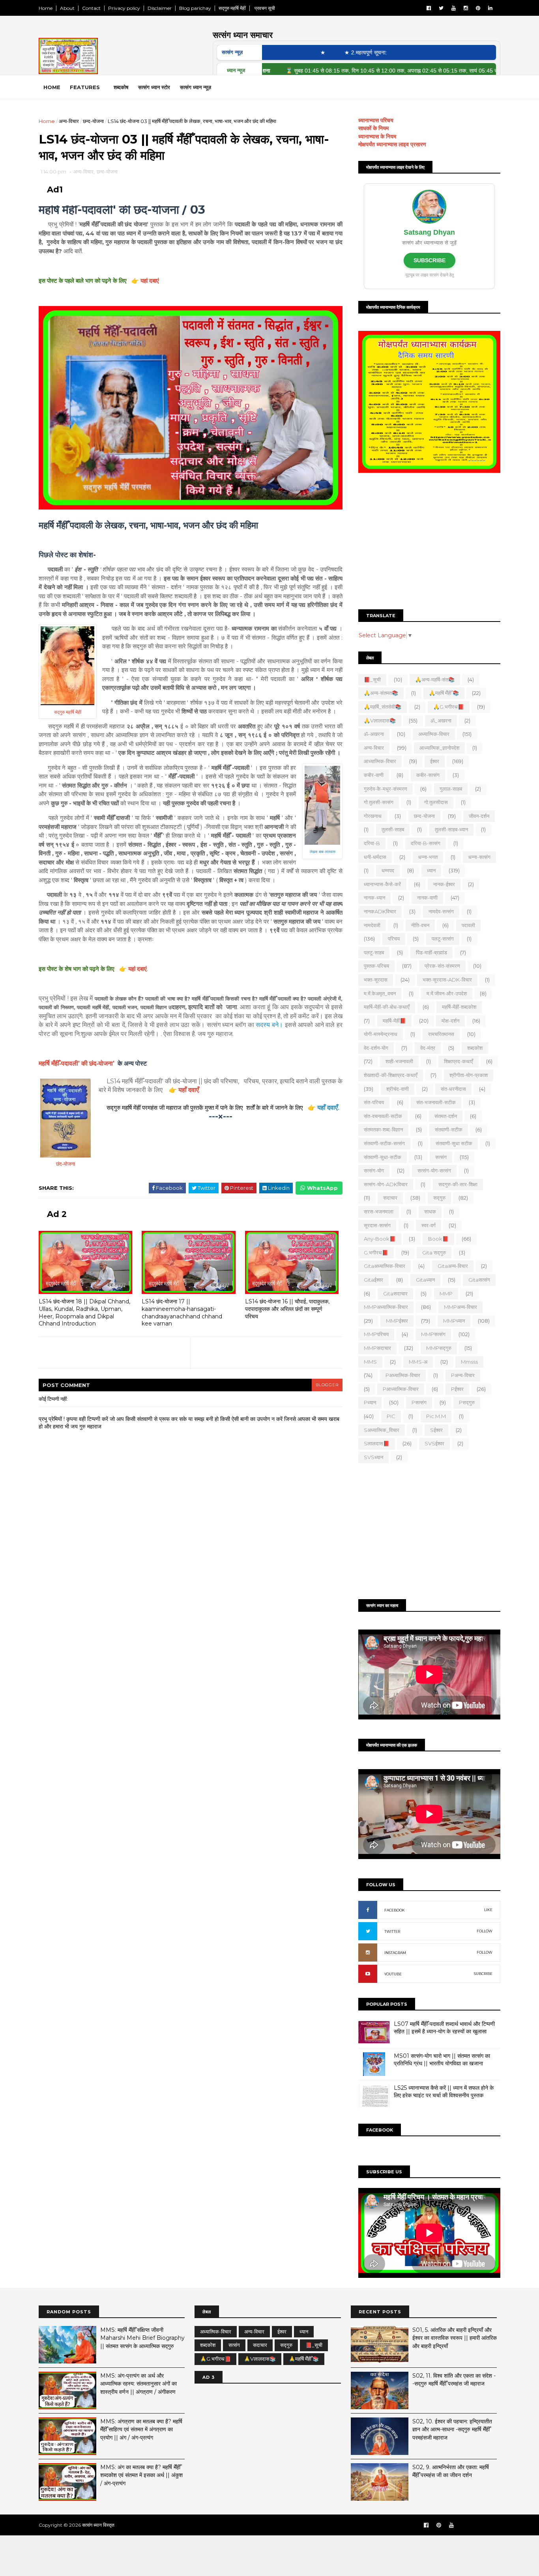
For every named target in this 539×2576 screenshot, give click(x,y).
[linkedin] (490, 8)
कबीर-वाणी (374, 775)
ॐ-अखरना (374, 734)
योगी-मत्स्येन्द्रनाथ (381, 1034)
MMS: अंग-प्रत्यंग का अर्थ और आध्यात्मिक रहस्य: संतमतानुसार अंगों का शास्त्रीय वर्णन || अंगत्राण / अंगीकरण (138, 2384)
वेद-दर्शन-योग (376, 1048)
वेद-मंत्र (428, 1048)
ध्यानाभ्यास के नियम (377, 136)
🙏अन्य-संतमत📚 (381, 693)
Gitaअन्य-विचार (453, 1266)
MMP (446, 1294)
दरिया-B (372, 843)
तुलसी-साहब (393, 829)
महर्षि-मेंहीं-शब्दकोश (459, 1007)
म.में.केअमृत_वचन (380, 993)
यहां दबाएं (150, 281)
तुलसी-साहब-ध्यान (451, 829)
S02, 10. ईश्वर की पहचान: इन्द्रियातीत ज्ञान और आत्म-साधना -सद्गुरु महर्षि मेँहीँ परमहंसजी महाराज (452, 2429)
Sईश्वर (436, 1430)
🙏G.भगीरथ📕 (449, 707)
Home (46, 8)
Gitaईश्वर (373, 1280)
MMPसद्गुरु (439, 1348)
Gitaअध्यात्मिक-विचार (385, 1266)
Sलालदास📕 (377, 1443)
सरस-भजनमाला (379, 1211)
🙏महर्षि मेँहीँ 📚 (444, 693)
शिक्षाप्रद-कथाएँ (459, 1061)
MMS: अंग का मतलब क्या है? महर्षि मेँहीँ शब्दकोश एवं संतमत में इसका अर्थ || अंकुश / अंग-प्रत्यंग (141, 2475)
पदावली (468, 925)
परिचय (394, 939)
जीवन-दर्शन (479, 816)
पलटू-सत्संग (443, 939)
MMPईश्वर (397, 1321)
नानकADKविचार (380, 911)
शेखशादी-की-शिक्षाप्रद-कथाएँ (391, 1075)
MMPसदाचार (377, 1348)
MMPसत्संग (433, 1334)
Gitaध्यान (425, 1280)
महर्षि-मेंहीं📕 (394, 1021)
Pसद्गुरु (467, 1402)
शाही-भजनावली (399, 1061)
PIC (391, 1416)
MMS (370, 1362)
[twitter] (441, 8)
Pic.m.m (436, 1416)
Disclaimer (160, 8)
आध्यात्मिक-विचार (380, 761)
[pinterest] (478, 8)
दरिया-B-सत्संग (426, 843)
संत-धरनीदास (453, 1089)
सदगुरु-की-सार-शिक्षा (458, 1184)
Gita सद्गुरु (434, 1253)
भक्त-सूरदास (376, 980)
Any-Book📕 (380, 1239)
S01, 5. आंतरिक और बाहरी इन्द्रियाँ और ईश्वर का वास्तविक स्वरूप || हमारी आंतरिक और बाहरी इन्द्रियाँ (455, 2338)
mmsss (469, 1362)
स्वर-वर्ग (429, 1225)
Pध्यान (370, 1402)
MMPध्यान (454, 1321)
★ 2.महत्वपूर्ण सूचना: (323, 52)
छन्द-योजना (93, 121)
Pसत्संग (419, 1402)
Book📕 (438, 1239)
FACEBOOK (395, 1910)
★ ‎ (282, 52)
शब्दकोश (475, 1048)
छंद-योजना (66, 1164)
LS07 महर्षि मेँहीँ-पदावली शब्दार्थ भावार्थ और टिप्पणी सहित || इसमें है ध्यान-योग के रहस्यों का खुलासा (444, 2028)
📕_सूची (372, 679)
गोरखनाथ (373, 816)
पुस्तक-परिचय (376, 966)
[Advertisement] (429, 542)
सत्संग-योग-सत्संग (434, 1170)
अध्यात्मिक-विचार (434, 734)
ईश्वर (435, 761)
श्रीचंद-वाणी (398, 1089)
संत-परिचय (374, 1102)
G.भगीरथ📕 (376, 1253)
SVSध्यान (373, 1457)
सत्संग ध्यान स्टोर (154, 87)
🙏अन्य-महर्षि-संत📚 (435, 679)
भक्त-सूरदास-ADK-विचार (447, 980)
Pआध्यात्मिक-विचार (401, 1389)
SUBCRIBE (483, 1974)
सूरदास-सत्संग (377, 1225)
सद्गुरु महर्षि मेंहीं (232, 8)
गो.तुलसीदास (436, 802)
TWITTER (392, 1931)
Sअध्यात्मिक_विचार (382, 1430)
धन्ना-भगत (428, 857)
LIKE (488, 1910)
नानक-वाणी (427, 898)
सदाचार (390, 1198)
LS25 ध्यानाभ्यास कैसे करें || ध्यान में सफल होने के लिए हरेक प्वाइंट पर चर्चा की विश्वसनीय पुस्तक (444, 2092)
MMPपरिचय (376, 1334)
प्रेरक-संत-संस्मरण (442, 966)
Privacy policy (124, 8)
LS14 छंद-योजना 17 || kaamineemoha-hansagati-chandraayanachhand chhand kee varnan (182, 1312)
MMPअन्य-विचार (460, 1307)
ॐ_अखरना (441, 721)
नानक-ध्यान (374, 898)
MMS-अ (418, 1362)
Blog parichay (195, 8)
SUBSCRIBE (430, 260)
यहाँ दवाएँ (189, 1090)
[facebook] (429, 8)
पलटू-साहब (374, 952)
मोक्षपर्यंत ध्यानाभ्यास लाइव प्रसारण (392, 144)
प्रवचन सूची (264, 8)
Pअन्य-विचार (463, 1375)
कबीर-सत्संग (428, 775)
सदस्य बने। (269, 1025)
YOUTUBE (393, 1974)
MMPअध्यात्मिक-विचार (386, 1307)
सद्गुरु (439, 1198)
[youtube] (454, 8)
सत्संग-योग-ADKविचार (386, 1184)
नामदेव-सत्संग (441, 911)
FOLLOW (485, 1931)
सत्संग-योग (374, 1170)
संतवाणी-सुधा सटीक (454, 1143)
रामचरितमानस (441, 1034)
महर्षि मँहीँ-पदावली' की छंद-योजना (76, 1063)
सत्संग (441, 1157)
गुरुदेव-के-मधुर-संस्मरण (386, 789)
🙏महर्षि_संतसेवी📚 (383, 707)
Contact (91, 8)
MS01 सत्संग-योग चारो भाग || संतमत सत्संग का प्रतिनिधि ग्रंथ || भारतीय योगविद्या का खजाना (442, 2060)
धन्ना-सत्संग (479, 857)
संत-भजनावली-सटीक (436, 1102)
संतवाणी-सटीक (449, 1129)
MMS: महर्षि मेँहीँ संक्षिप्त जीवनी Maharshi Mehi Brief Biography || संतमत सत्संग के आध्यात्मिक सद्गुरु (142, 2338)
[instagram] (466, 8)
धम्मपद (388, 870)
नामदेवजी (372, 925)
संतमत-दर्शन (446, 1116)
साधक (430, 1211)
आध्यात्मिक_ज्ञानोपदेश (439, 748)
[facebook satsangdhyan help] (426, 2525)
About (67, 8)
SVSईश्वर (434, 1443)
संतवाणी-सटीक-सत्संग (384, 1143)
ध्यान (431, 870)
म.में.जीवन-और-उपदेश (447, 993)
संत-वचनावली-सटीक (383, 1116)
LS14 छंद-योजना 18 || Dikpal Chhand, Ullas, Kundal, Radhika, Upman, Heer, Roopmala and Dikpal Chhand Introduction (84, 1312)
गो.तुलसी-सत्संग (379, 802)
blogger (327, 1385)
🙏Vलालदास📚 (380, 721)
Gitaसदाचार (395, 1294)
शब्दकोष (121, 87)
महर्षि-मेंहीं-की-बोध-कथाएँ (387, 1007)
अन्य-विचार (69, 121)
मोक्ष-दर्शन (450, 1021)
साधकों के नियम (373, 128)
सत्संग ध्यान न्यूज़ (196, 87)
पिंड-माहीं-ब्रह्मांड (431, 952)
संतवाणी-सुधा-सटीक (383, 1157)
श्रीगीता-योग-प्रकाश (469, 1075)
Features (85, 87)
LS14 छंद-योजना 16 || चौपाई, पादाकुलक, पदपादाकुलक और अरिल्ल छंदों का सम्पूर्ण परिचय (287, 1309)
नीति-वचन (420, 925)
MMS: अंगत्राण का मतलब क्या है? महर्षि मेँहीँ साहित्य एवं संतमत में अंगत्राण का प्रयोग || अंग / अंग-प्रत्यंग (141, 2429)
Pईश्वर (457, 1389)
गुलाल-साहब (451, 789)
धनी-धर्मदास (375, 857)
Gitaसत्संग (479, 1280)
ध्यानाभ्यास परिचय (376, 120)
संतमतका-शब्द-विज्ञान (383, 1129)
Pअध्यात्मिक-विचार (403, 1375)
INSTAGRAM (395, 1953)
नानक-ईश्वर (444, 884)
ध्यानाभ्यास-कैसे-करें (382, 884)
